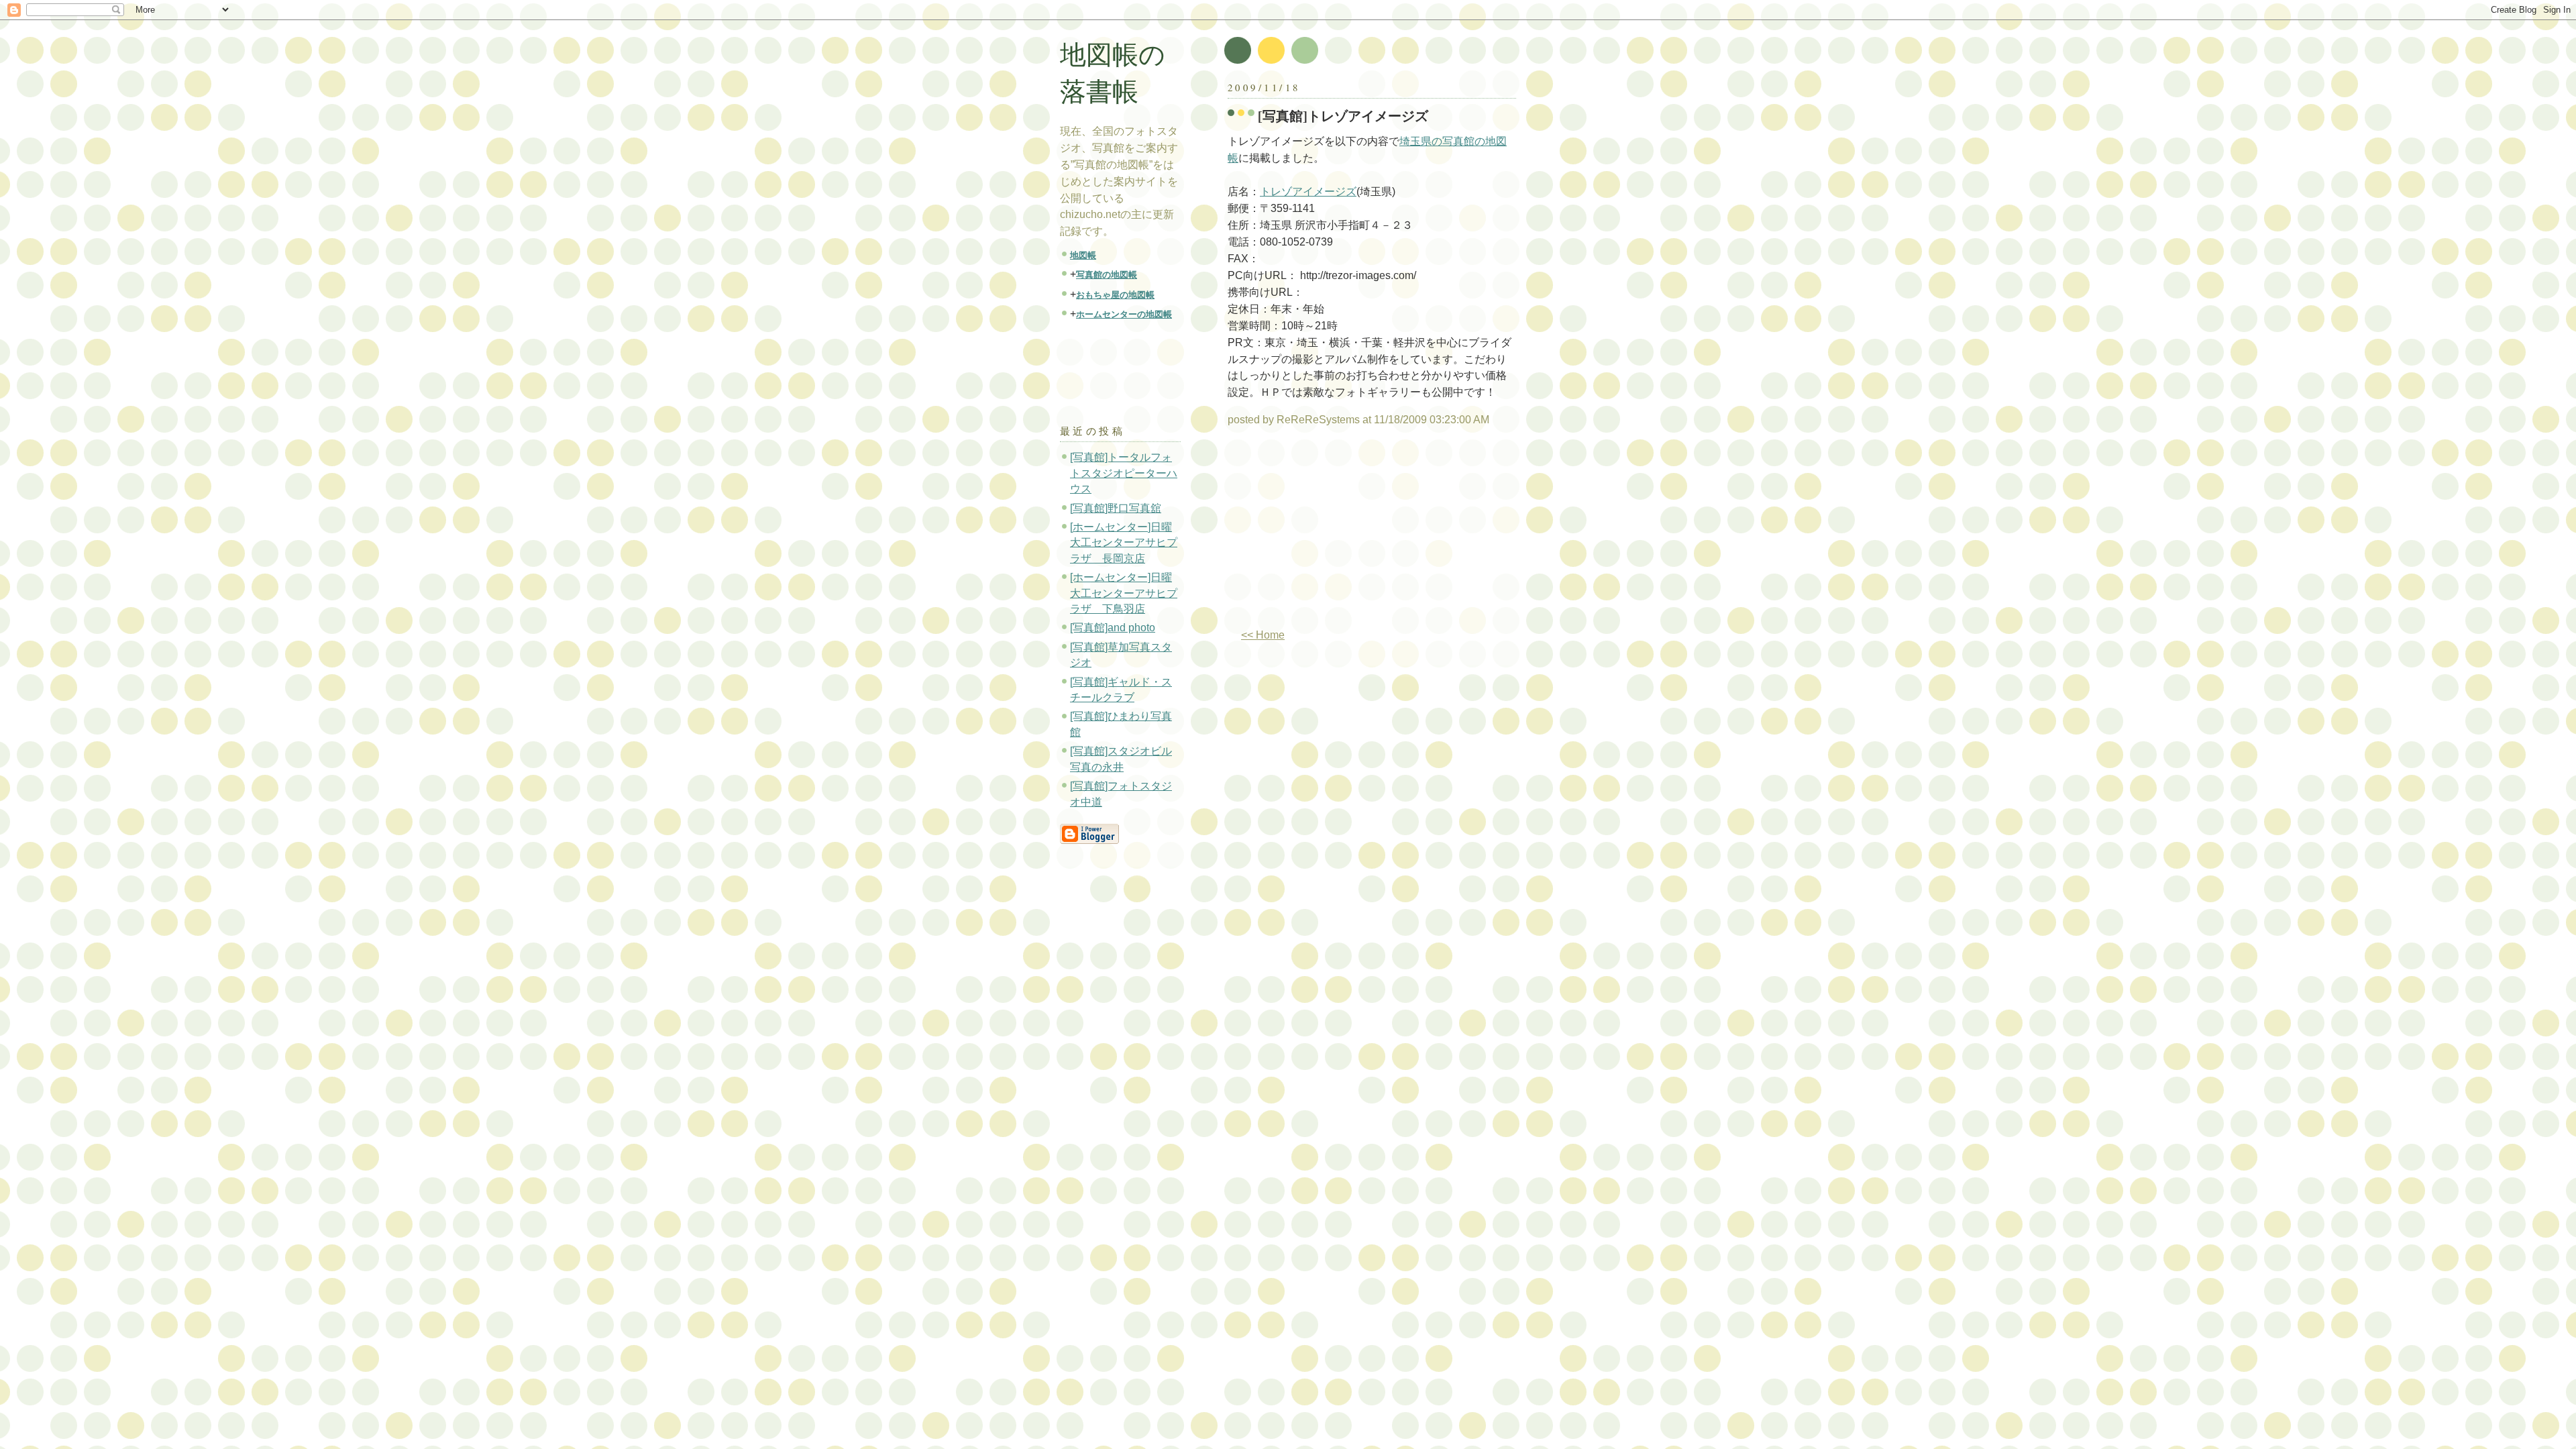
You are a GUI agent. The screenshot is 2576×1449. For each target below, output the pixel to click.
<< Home (1263, 635)
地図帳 (1083, 255)
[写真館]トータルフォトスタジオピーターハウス (1124, 473)
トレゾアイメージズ (1308, 192)
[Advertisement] (1340, 533)
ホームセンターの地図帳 (1124, 314)
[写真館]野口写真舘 (1116, 508)
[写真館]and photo (1113, 628)
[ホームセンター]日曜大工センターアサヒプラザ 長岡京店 (1124, 543)
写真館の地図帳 (1107, 275)
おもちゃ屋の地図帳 (1115, 295)
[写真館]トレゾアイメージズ (1343, 116)
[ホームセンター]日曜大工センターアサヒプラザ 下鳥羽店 (1124, 593)
